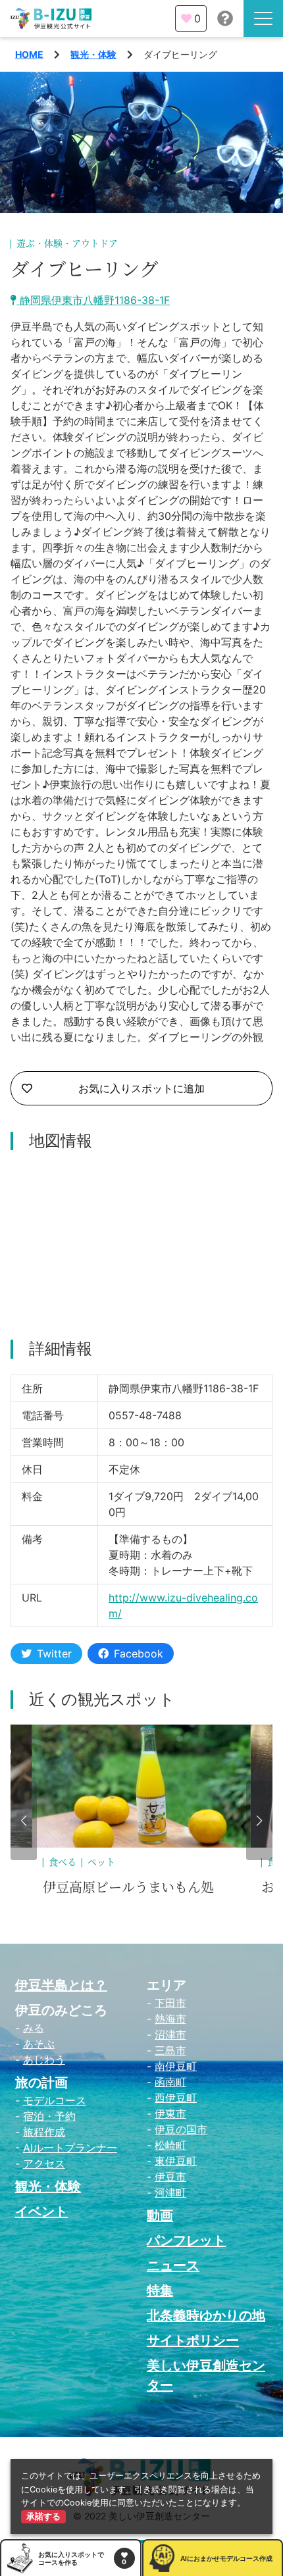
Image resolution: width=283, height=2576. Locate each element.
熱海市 (170, 2019)
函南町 (170, 2082)
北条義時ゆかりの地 (206, 2315)
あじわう (44, 2059)
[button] (24, 1821)
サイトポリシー (193, 2340)
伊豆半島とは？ (61, 1985)
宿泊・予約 (49, 2116)
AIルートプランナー (70, 2148)
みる (34, 2028)
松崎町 (170, 2145)
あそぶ (39, 2044)
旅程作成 (44, 2132)
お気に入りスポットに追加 (141, 1088)
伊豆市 (170, 2177)
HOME (29, 54)
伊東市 (170, 2113)
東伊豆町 (176, 2161)
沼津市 (170, 2034)
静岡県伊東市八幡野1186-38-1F (93, 300)
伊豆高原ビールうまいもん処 (128, 1888)
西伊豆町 (176, 2098)
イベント (41, 2211)
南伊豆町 (176, 2066)
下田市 (170, 2003)
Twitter (54, 1654)
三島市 (170, 2050)
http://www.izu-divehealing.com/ (183, 1605)
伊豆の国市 (181, 2129)
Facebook (139, 1654)
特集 (160, 2290)
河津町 (170, 2192)
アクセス (44, 2163)
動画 (160, 2215)
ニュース (173, 2265)
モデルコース (55, 2100)
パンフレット (186, 2240)
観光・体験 (93, 54)
